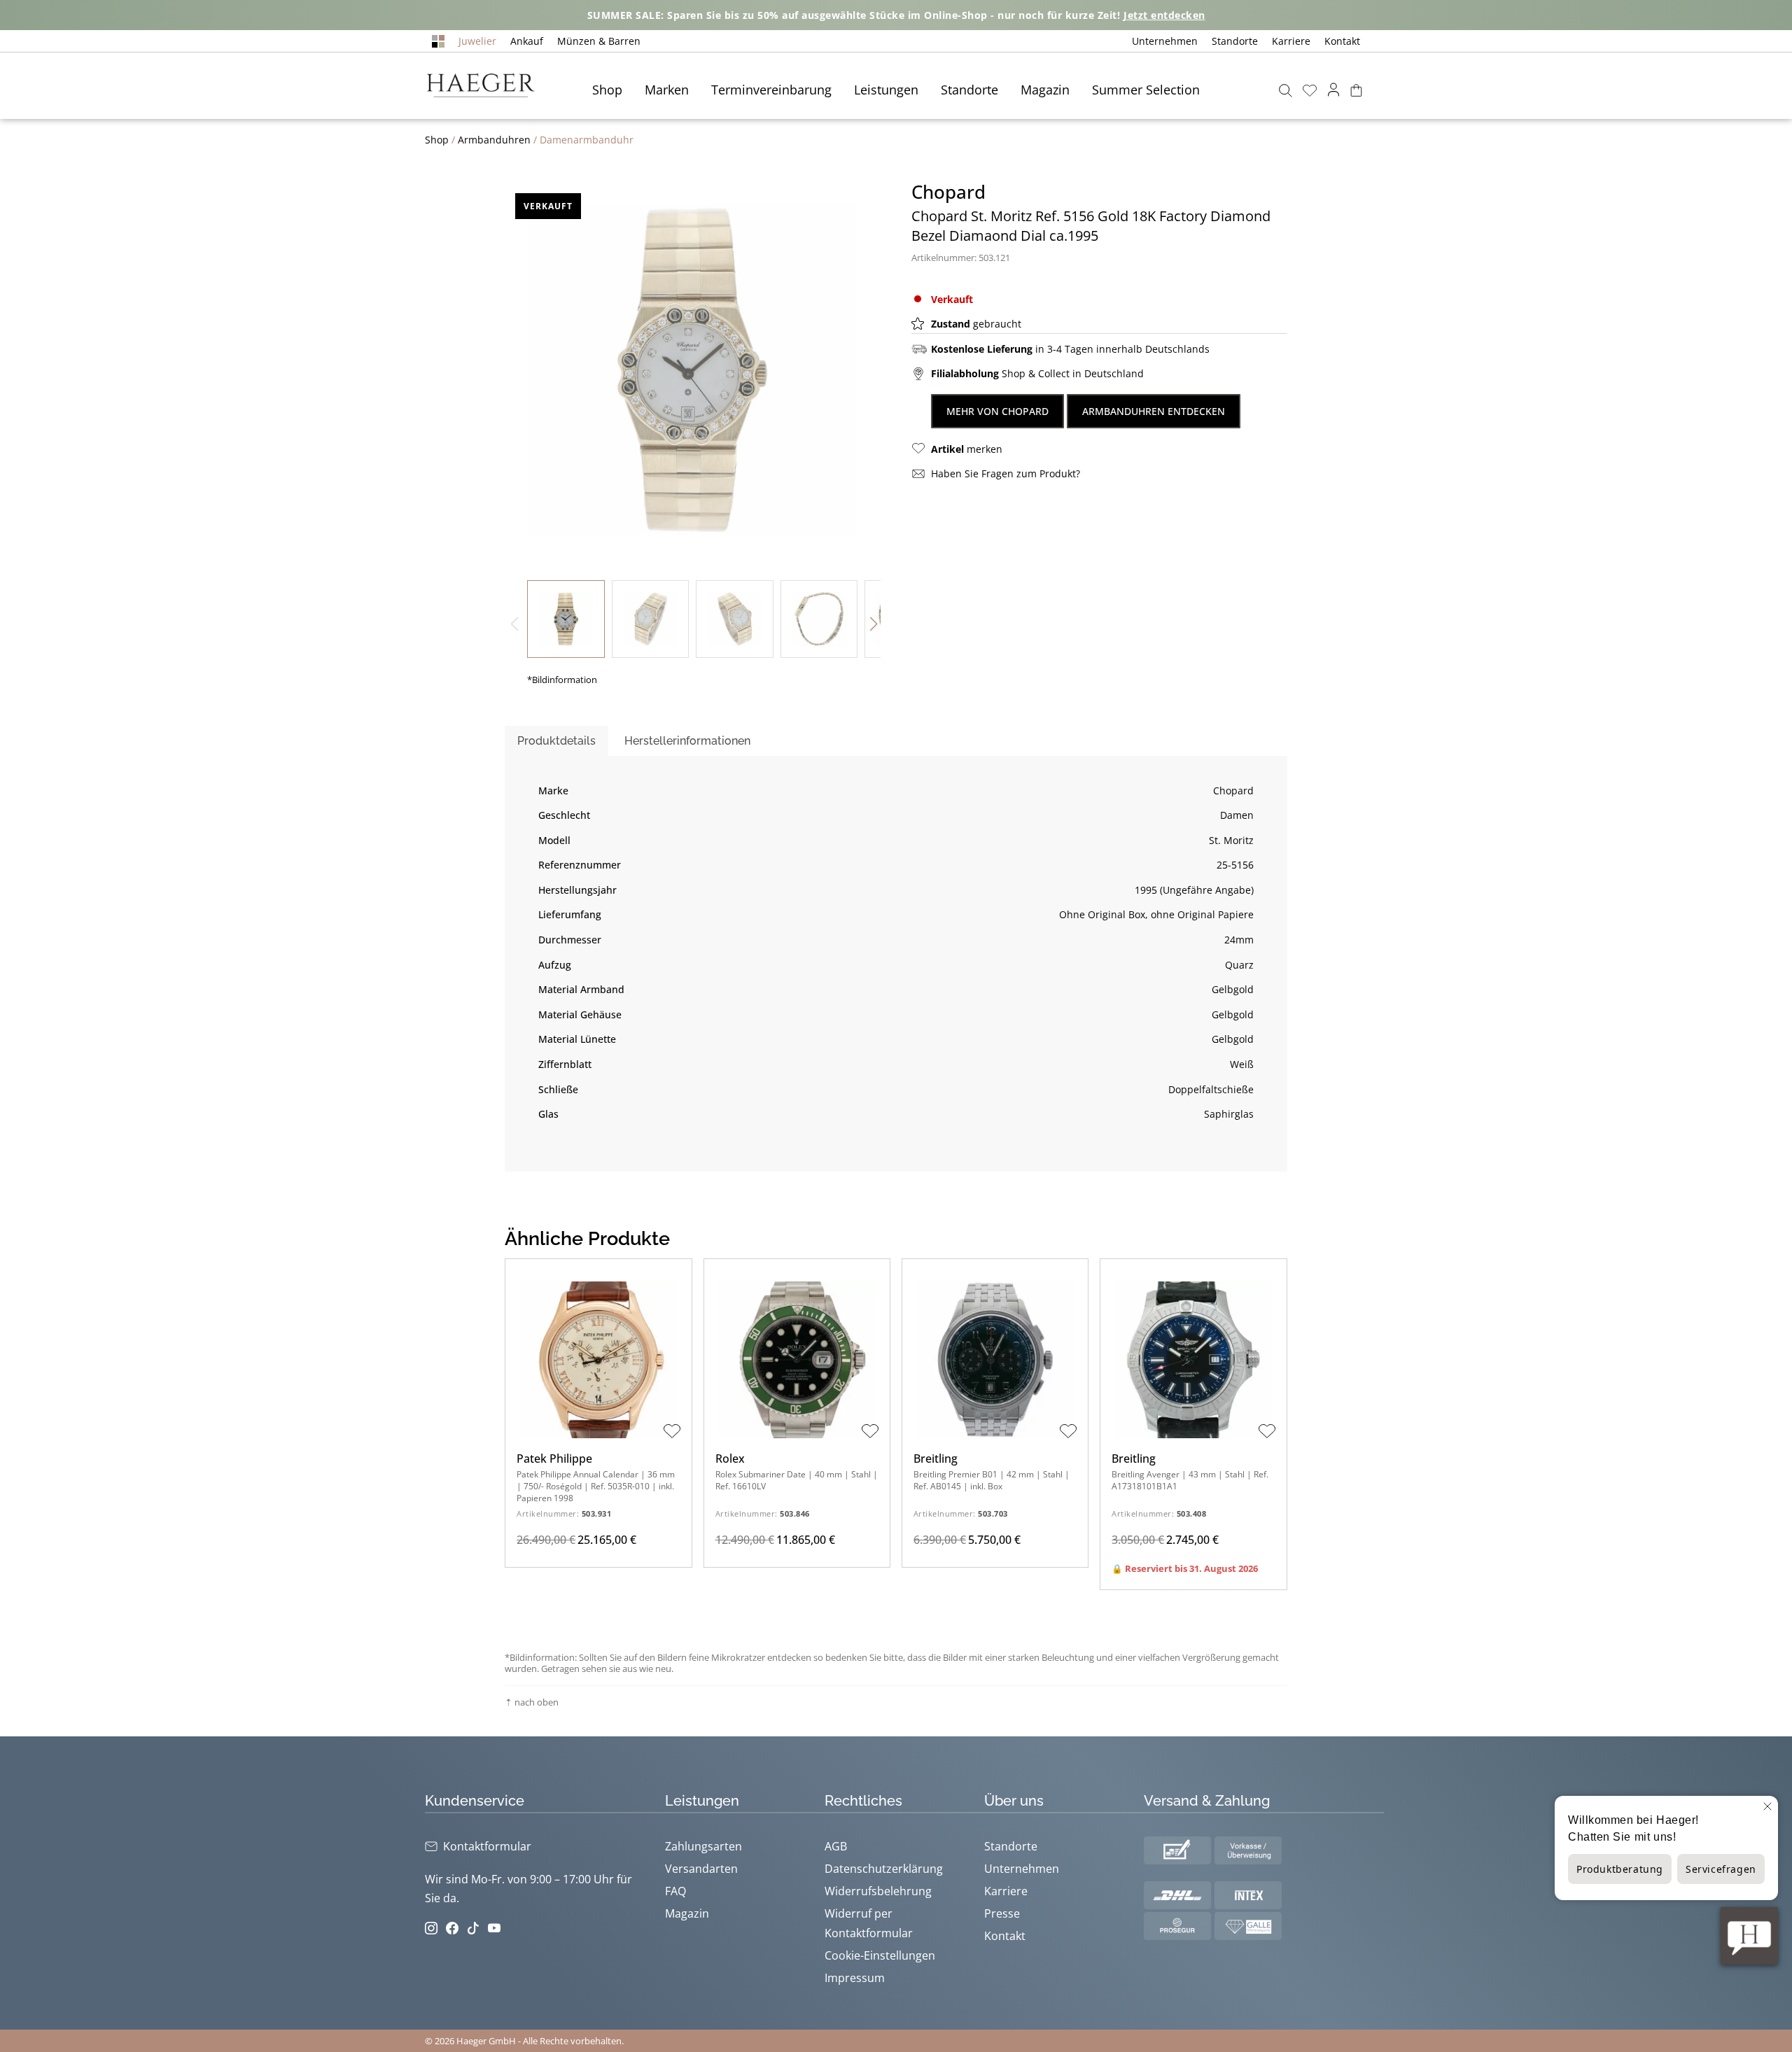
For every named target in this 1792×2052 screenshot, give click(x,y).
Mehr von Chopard (997, 411)
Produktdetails (556, 741)
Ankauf (527, 41)
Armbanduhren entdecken (1154, 411)
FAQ (675, 1891)
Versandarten (701, 1869)
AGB (836, 1846)
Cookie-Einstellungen (880, 1955)
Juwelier (477, 41)
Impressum (855, 1978)
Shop (607, 90)
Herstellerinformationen (687, 741)
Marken (667, 90)
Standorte (1235, 41)
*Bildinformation (562, 680)
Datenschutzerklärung (884, 1869)
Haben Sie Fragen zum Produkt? (1006, 473)
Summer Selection (1146, 90)
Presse (1002, 1913)
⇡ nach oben (532, 1702)
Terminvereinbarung (771, 90)
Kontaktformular (487, 1846)
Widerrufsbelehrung (878, 1891)
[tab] (556, 741)
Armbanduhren (494, 140)
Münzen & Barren (599, 41)
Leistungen (886, 90)
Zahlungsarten (703, 1846)
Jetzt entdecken (1164, 15)
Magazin (1045, 90)
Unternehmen (1165, 41)
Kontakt (1342, 41)
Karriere (1291, 41)
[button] (874, 624)
